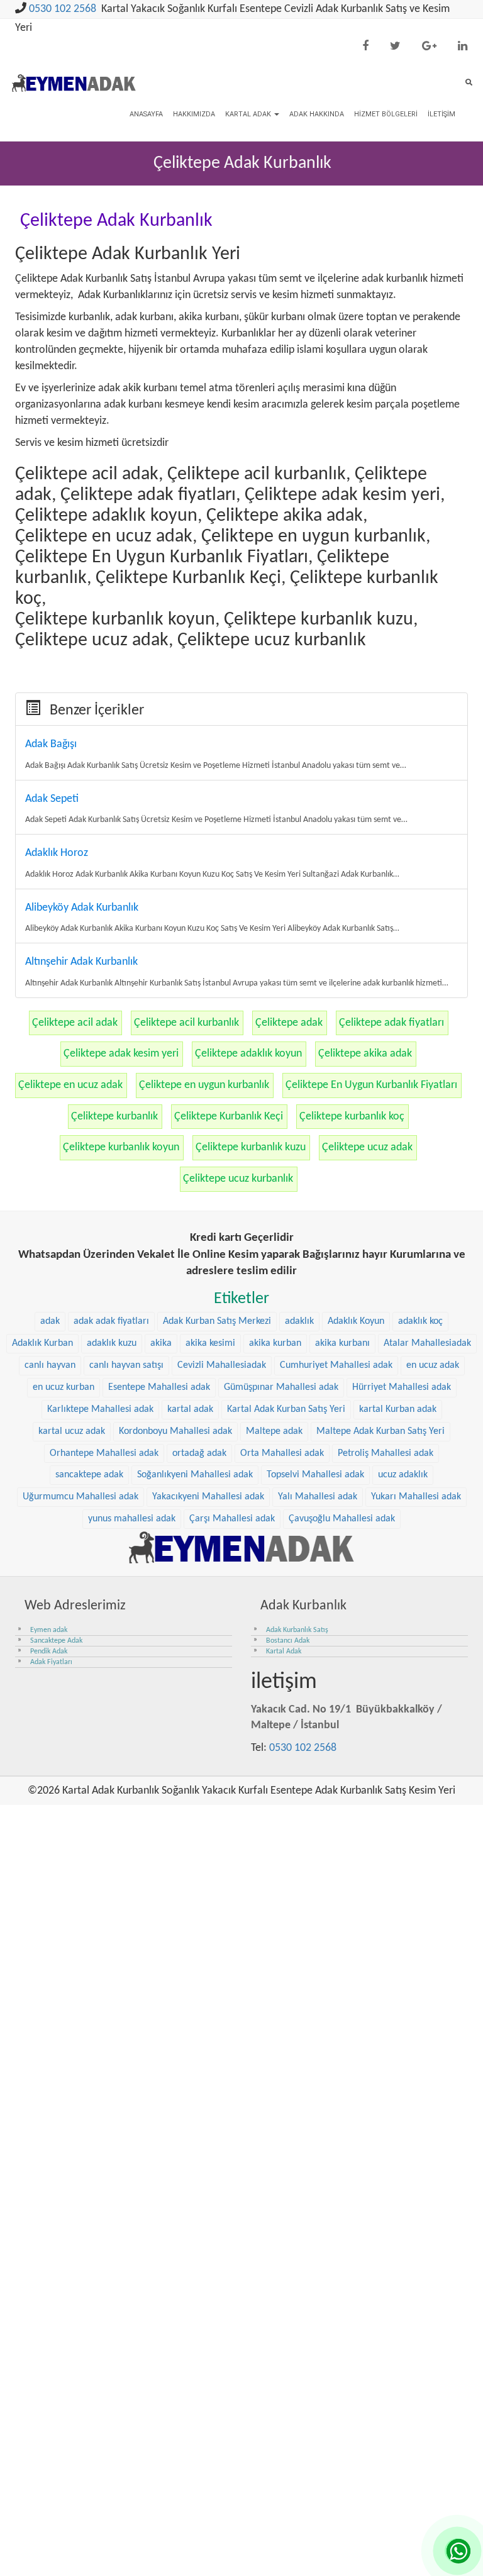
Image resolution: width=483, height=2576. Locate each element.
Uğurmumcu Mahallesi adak (80, 1497)
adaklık (299, 1321)
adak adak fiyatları (111, 1321)
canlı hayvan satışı (126, 1365)
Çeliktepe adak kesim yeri (121, 1054)
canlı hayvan (50, 1365)
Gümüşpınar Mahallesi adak (281, 1387)
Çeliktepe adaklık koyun (248, 1054)
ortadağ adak (199, 1453)
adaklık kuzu (112, 1343)
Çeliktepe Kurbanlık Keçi (229, 1117)
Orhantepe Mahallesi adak (104, 1453)
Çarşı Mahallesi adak (232, 1519)
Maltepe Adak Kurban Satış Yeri (380, 1431)
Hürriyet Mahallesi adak (402, 1387)
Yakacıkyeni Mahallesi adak (208, 1497)
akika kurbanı (342, 1343)
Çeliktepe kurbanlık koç (352, 1117)
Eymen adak (49, 1630)
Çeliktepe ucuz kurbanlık (238, 1179)
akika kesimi (210, 1343)
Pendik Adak (49, 1652)
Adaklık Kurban (42, 1343)
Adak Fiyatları (51, 1662)
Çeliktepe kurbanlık (114, 1117)
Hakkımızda (194, 114)
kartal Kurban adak (398, 1409)
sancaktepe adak (89, 1475)
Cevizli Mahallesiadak (222, 1365)
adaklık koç (420, 1321)
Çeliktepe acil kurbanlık (186, 1023)
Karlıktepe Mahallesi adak (100, 1409)
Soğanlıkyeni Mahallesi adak (195, 1475)
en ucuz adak (433, 1365)
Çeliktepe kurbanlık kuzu (251, 1147)
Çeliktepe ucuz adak (367, 1147)
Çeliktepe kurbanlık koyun (121, 1147)
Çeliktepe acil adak (75, 1023)
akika (161, 1343)
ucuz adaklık (403, 1475)
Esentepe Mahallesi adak (159, 1387)
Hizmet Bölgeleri (386, 114)
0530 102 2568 (63, 9)
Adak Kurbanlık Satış (297, 1630)
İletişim (441, 114)
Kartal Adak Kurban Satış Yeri (286, 1409)
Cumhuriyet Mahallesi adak (336, 1365)
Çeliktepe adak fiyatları (391, 1023)
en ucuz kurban (64, 1387)
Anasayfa (146, 114)
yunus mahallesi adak (132, 1519)
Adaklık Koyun (356, 1321)
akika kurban (275, 1343)
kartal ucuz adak (72, 1431)
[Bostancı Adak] (241, 1547)
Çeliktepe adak (289, 1023)
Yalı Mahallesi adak (318, 1497)
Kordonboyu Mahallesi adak (175, 1431)
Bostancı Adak (288, 1641)
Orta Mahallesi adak (282, 1453)
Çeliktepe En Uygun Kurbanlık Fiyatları (371, 1085)
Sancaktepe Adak (56, 1641)
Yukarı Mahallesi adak (416, 1497)
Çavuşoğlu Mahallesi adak (342, 1519)
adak (50, 1321)
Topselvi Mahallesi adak (315, 1475)
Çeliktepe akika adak (365, 1054)
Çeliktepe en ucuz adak (70, 1085)
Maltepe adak (274, 1431)
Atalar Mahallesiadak (427, 1343)
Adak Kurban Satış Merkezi (217, 1321)
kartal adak (190, 1409)
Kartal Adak (249, 114)
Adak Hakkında (317, 114)
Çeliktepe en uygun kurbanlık (204, 1085)
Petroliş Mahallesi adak (386, 1453)
